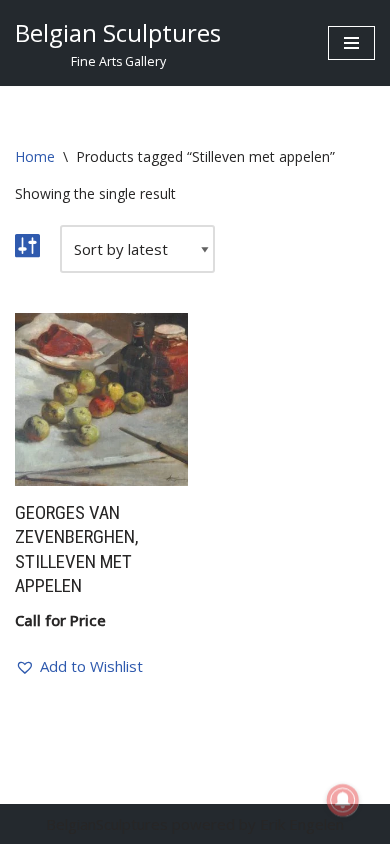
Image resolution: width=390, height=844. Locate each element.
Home (35, 156)
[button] (79, 666)
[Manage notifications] (343, 800)
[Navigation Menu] (351, 43)
